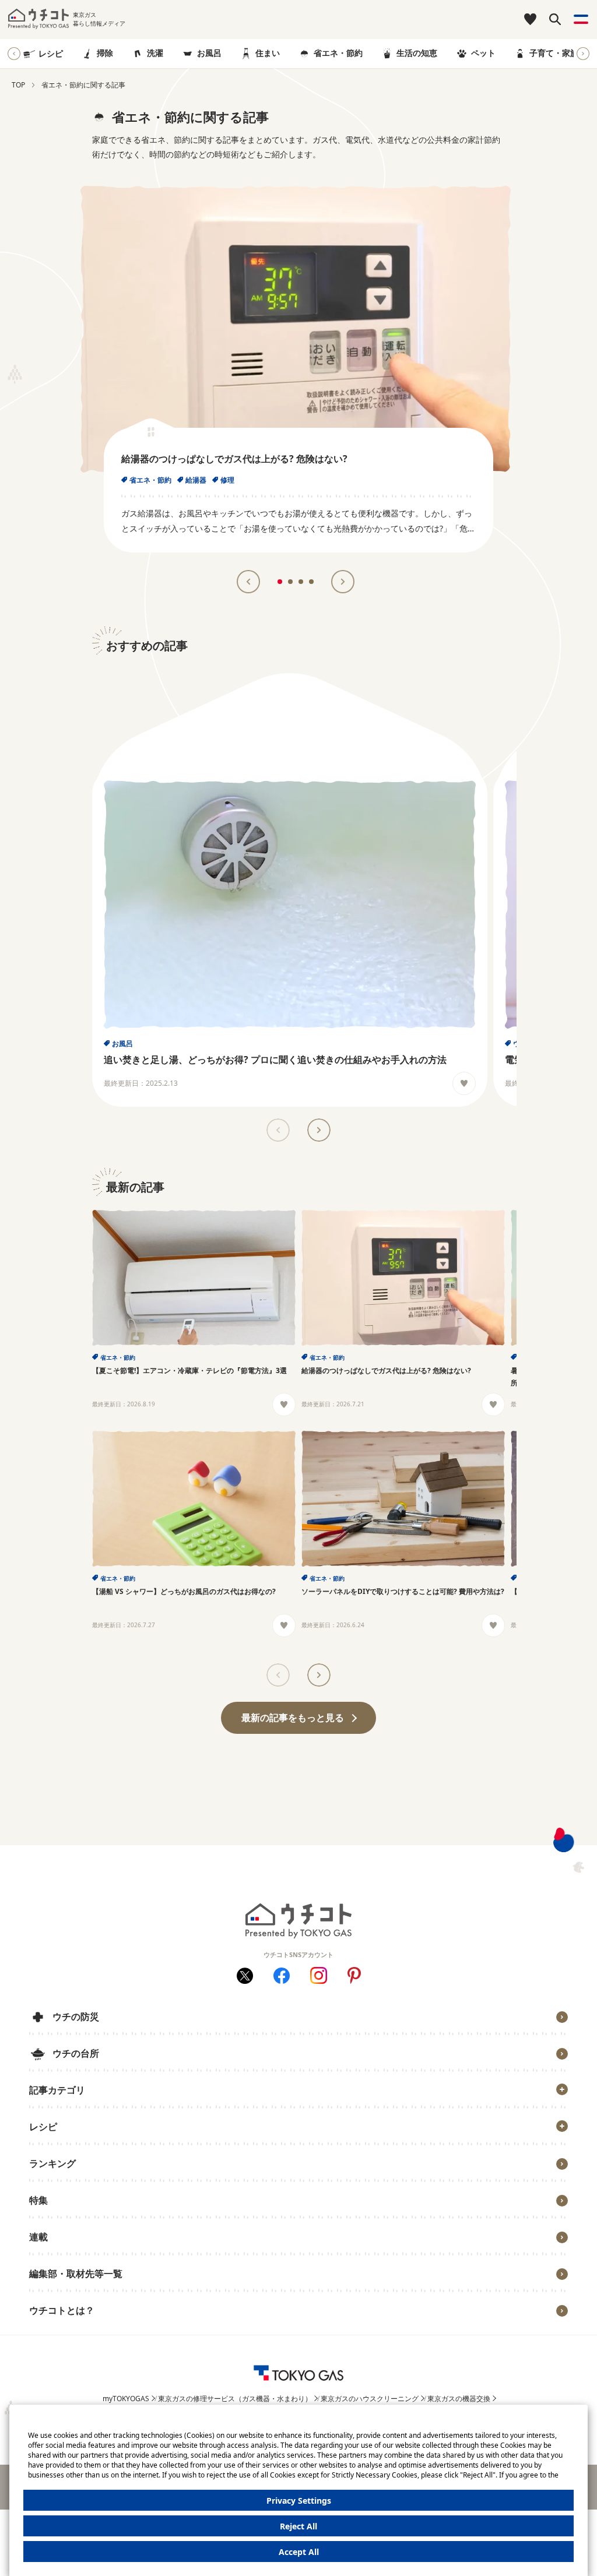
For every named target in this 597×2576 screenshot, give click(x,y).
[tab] (280, 582)
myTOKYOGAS (126, 2399)
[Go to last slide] (14, 54)
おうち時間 (57, 2329)
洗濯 (155, 53)
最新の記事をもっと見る (293, 1718)
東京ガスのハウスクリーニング (370, 2399)
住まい (268, 53)
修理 (227, 480)
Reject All (298, 2526)
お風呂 (209, 53)
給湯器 (196, 480)
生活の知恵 (417, 53)
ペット (483, 53)
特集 (38, 2200)
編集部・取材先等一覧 (76, 2274)
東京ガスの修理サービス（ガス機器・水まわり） (235, 2399)
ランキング (52, 2163)
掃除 (105, 53)
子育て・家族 (554, 53)
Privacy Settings (299, 2501)
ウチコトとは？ (62, 2310)
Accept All (299, 2552)
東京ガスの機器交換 (459, 2399)
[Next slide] (583, 54)
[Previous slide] (278, 1130)
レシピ (51, 53)
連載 (38, 2237)
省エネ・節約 (338, 53)
